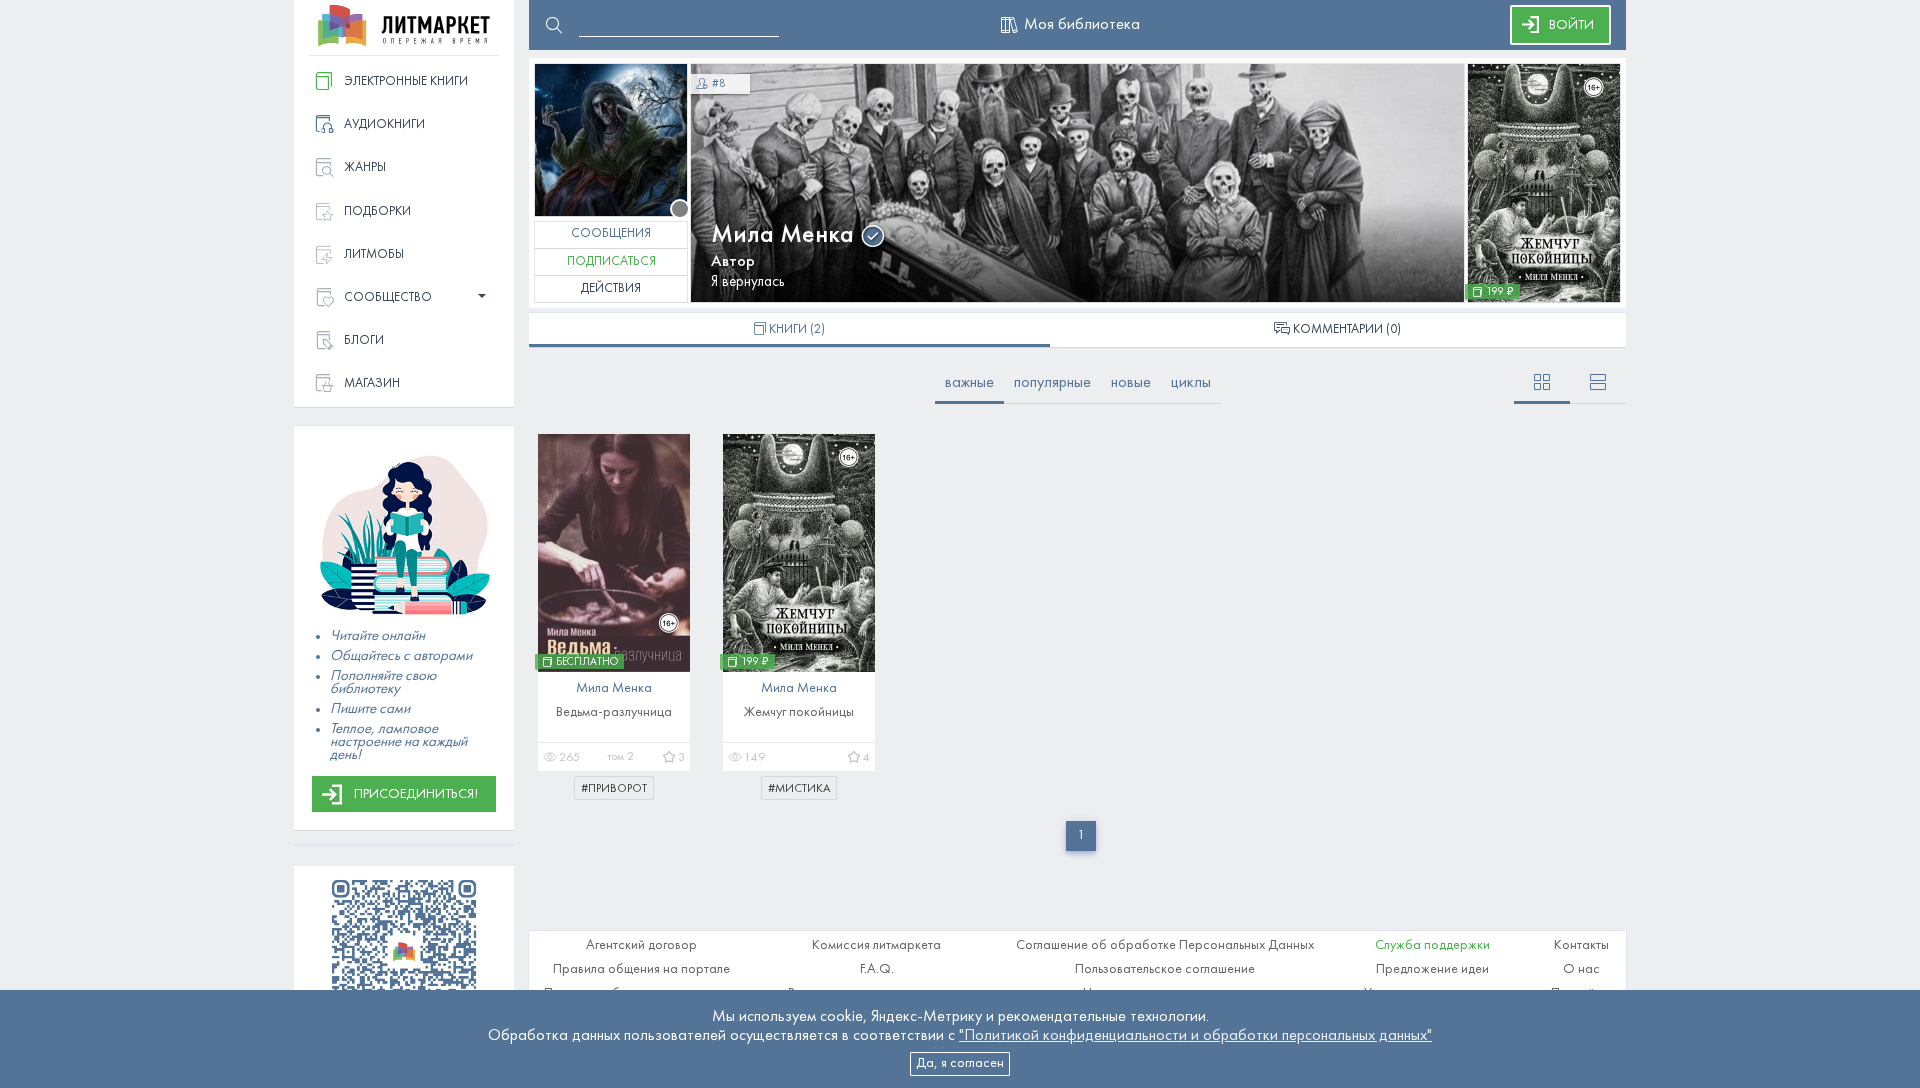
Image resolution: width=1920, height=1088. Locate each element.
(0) (1347, 330)
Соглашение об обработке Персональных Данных (1165, 945)
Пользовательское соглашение (1165, 969)
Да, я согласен (960, 1063)
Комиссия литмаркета (876, 945)
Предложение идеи (1432, 969)
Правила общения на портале (641, 969)
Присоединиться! (416, 794)
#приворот (614, 789)
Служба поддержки (1432, 945)
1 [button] (1081, 835)
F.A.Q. (877, 969)
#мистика (799, 789)
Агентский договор (641, 945)
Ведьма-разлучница (614, 712)
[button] (404, 298)
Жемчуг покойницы (799, 712)
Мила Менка (782, 235)
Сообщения (611, 234)
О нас (1581, 969)
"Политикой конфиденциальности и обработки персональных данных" (1195, 1036)
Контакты (1581, 945)
